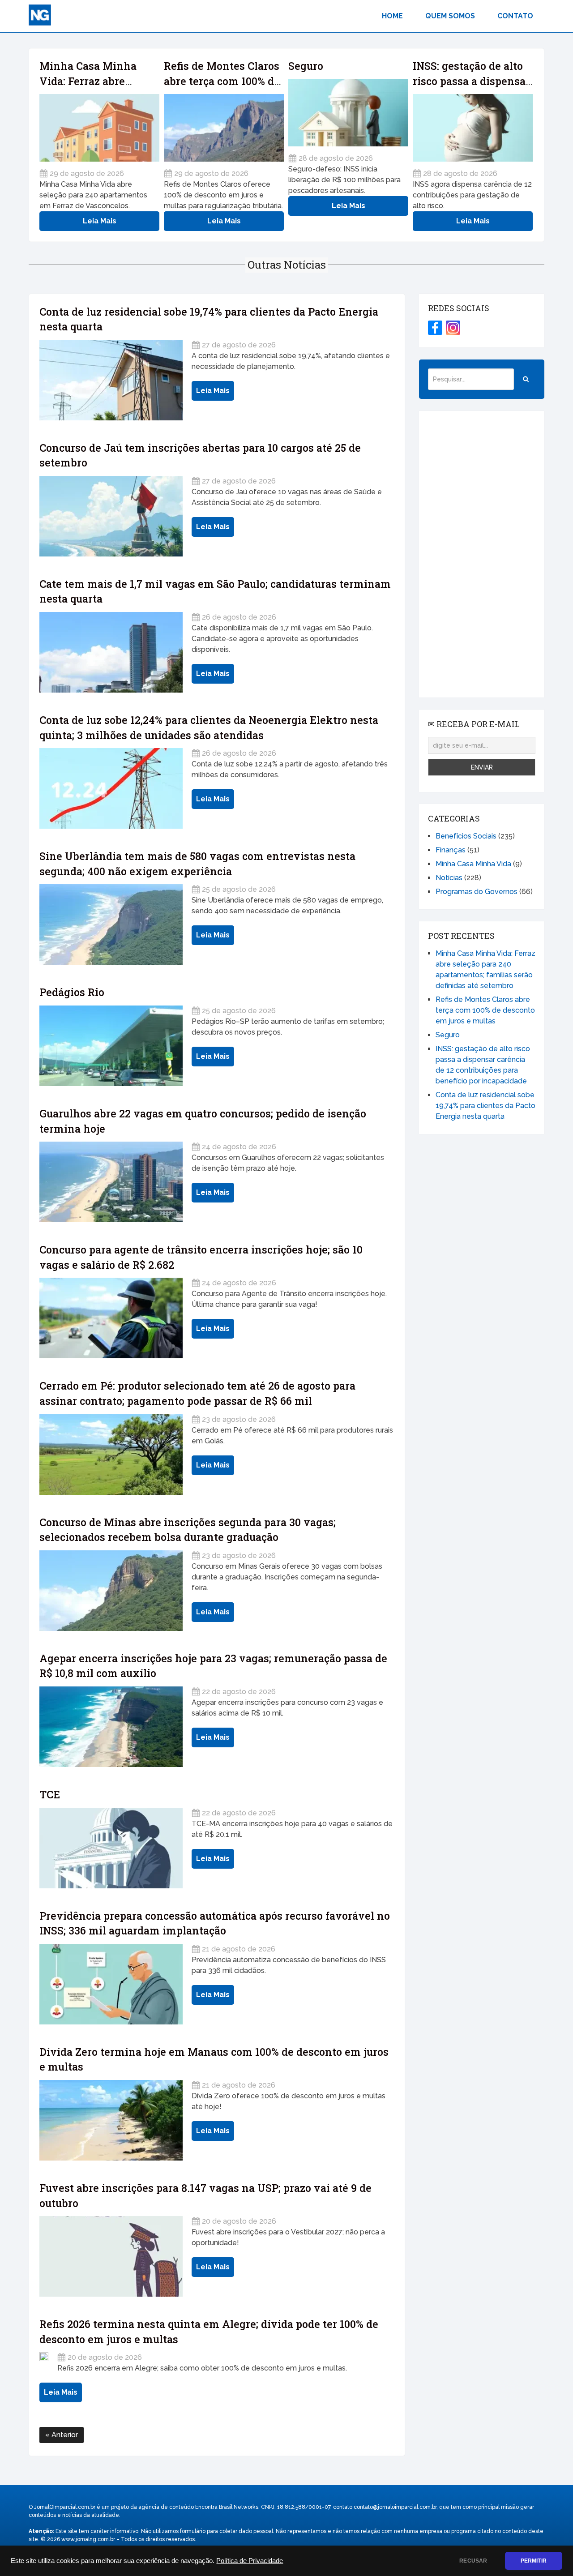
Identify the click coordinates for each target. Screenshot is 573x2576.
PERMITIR (534, 2561)
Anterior (64, 2435)
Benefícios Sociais (466, 836)
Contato (515, 16)
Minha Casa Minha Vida (473, 864)
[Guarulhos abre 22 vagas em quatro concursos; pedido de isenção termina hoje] (111, 1182)
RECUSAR (473, 2561)
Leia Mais (100, 221)
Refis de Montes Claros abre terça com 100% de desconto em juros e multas (485, 1010)
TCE (50, 1794)
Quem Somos (450, 16)
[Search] (526, 379)
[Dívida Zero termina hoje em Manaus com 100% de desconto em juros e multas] (111, 2120)
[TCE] (111, 1848)
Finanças (451, 850)
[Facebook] (435, 328)
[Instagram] (453, 328)
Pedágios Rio (72, 992)
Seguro (306, 66)
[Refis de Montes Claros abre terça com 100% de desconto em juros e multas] (224, 128)
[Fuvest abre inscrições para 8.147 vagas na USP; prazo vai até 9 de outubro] (111, 2256)
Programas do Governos (477, 892)
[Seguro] (348, 113)
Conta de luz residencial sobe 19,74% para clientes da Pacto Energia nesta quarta (485, 1106)
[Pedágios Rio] (111, 1046)
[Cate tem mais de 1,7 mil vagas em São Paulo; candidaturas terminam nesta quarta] (111, 652)
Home (392, 16)
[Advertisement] (482, 554)
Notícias (449, 878)
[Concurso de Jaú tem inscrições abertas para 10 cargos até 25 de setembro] (111, 516)
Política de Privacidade (250, 2561)
